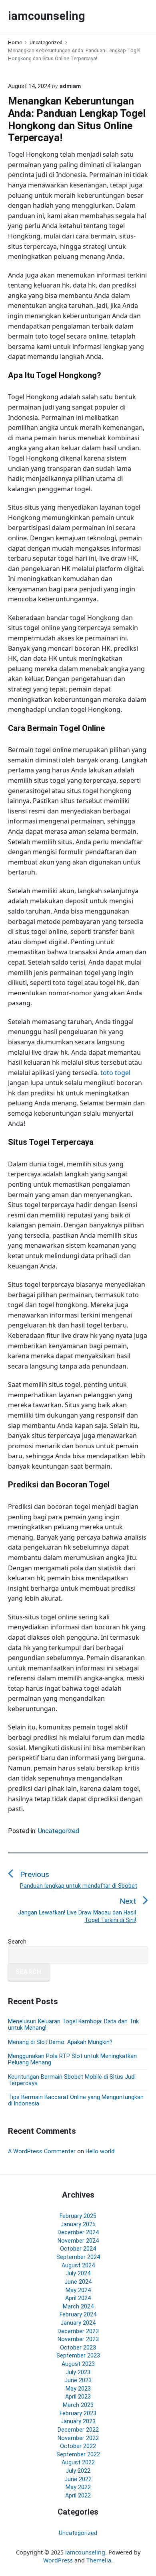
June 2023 (78, 2380)
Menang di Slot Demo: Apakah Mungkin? (60, 2042)
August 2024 (78, 2265)
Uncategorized (59, 1831)
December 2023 (78, 2331)
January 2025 (78, 2224)
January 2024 (78, 2323)
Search (17, 1942)
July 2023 (78, 2372)
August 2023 (78, 2364)
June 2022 (78, 2479)
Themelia (99, 2560)
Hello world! (101, 2151)
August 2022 (78, 2462)
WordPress (58, 2560)
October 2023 (78, 2348)
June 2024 (78, 2282)
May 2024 (78, 2290)
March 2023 (78, 2405)
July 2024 (78, 2273)
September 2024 (78, 2257)
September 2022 (78, 2454)
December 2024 (78, 2232)
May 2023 (78, 2389)
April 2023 (78, 2397)
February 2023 (78, 2413)
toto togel (115, 1073)
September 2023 (78, 2355)
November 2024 (78, 2241)
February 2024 (78, 2314)
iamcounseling (85, 2552)
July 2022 (78, 2471)
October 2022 (78, 2446)
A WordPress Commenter (42, 2151)
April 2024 (78, 2298)
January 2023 (78, 2421)
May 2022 (78, 2487)
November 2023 (78, 2339)
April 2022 (78, 2495)
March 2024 (78, 2306)
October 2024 (78, 2249)
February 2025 (78, 2216)
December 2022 (78, 2430)
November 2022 (78, 2438)
